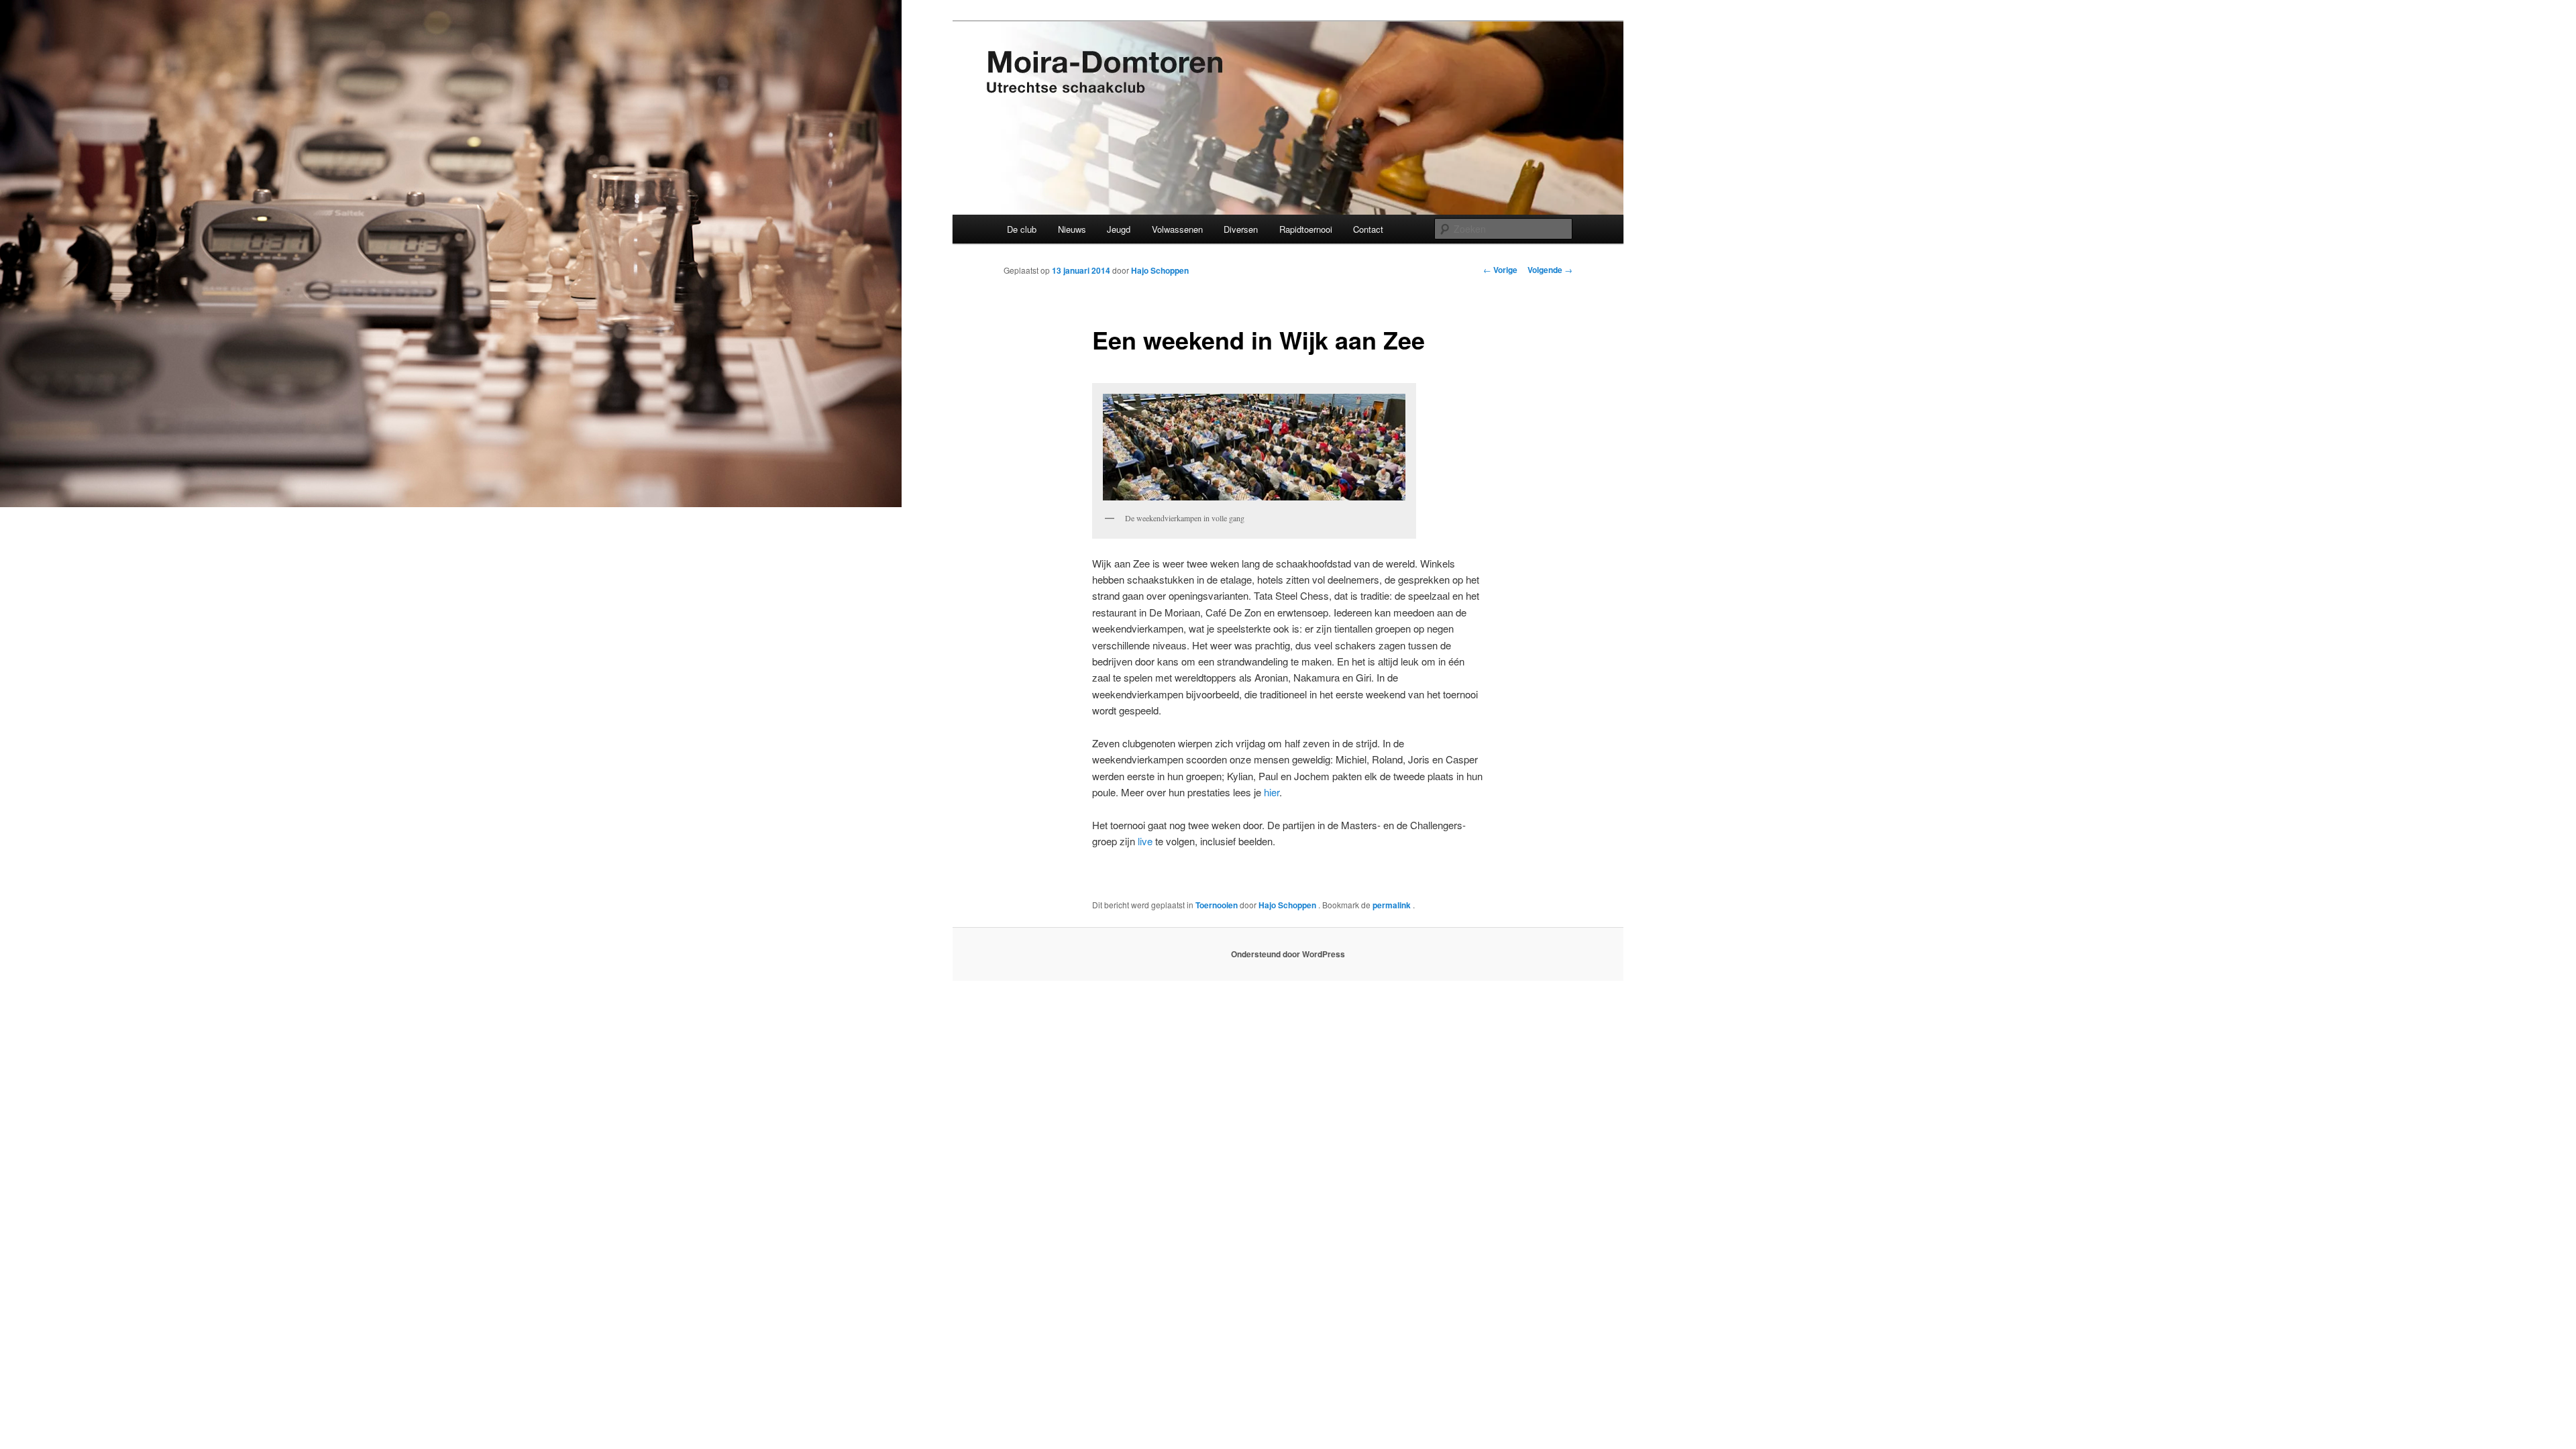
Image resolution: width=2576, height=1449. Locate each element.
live (1144, 841)
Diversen (1241, 229)
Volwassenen (1177, 229)
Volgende (1550, 270)
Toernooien (1217, 905)
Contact (1368, 229)
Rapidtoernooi (1306, 229)
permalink (1393, 905)
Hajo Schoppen (1160, 270)
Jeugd (1119, 229)
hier (1272, 792)
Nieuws (1072, 229)
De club (1022, 229)
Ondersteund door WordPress (1288, 954)
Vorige (1500, 270)
